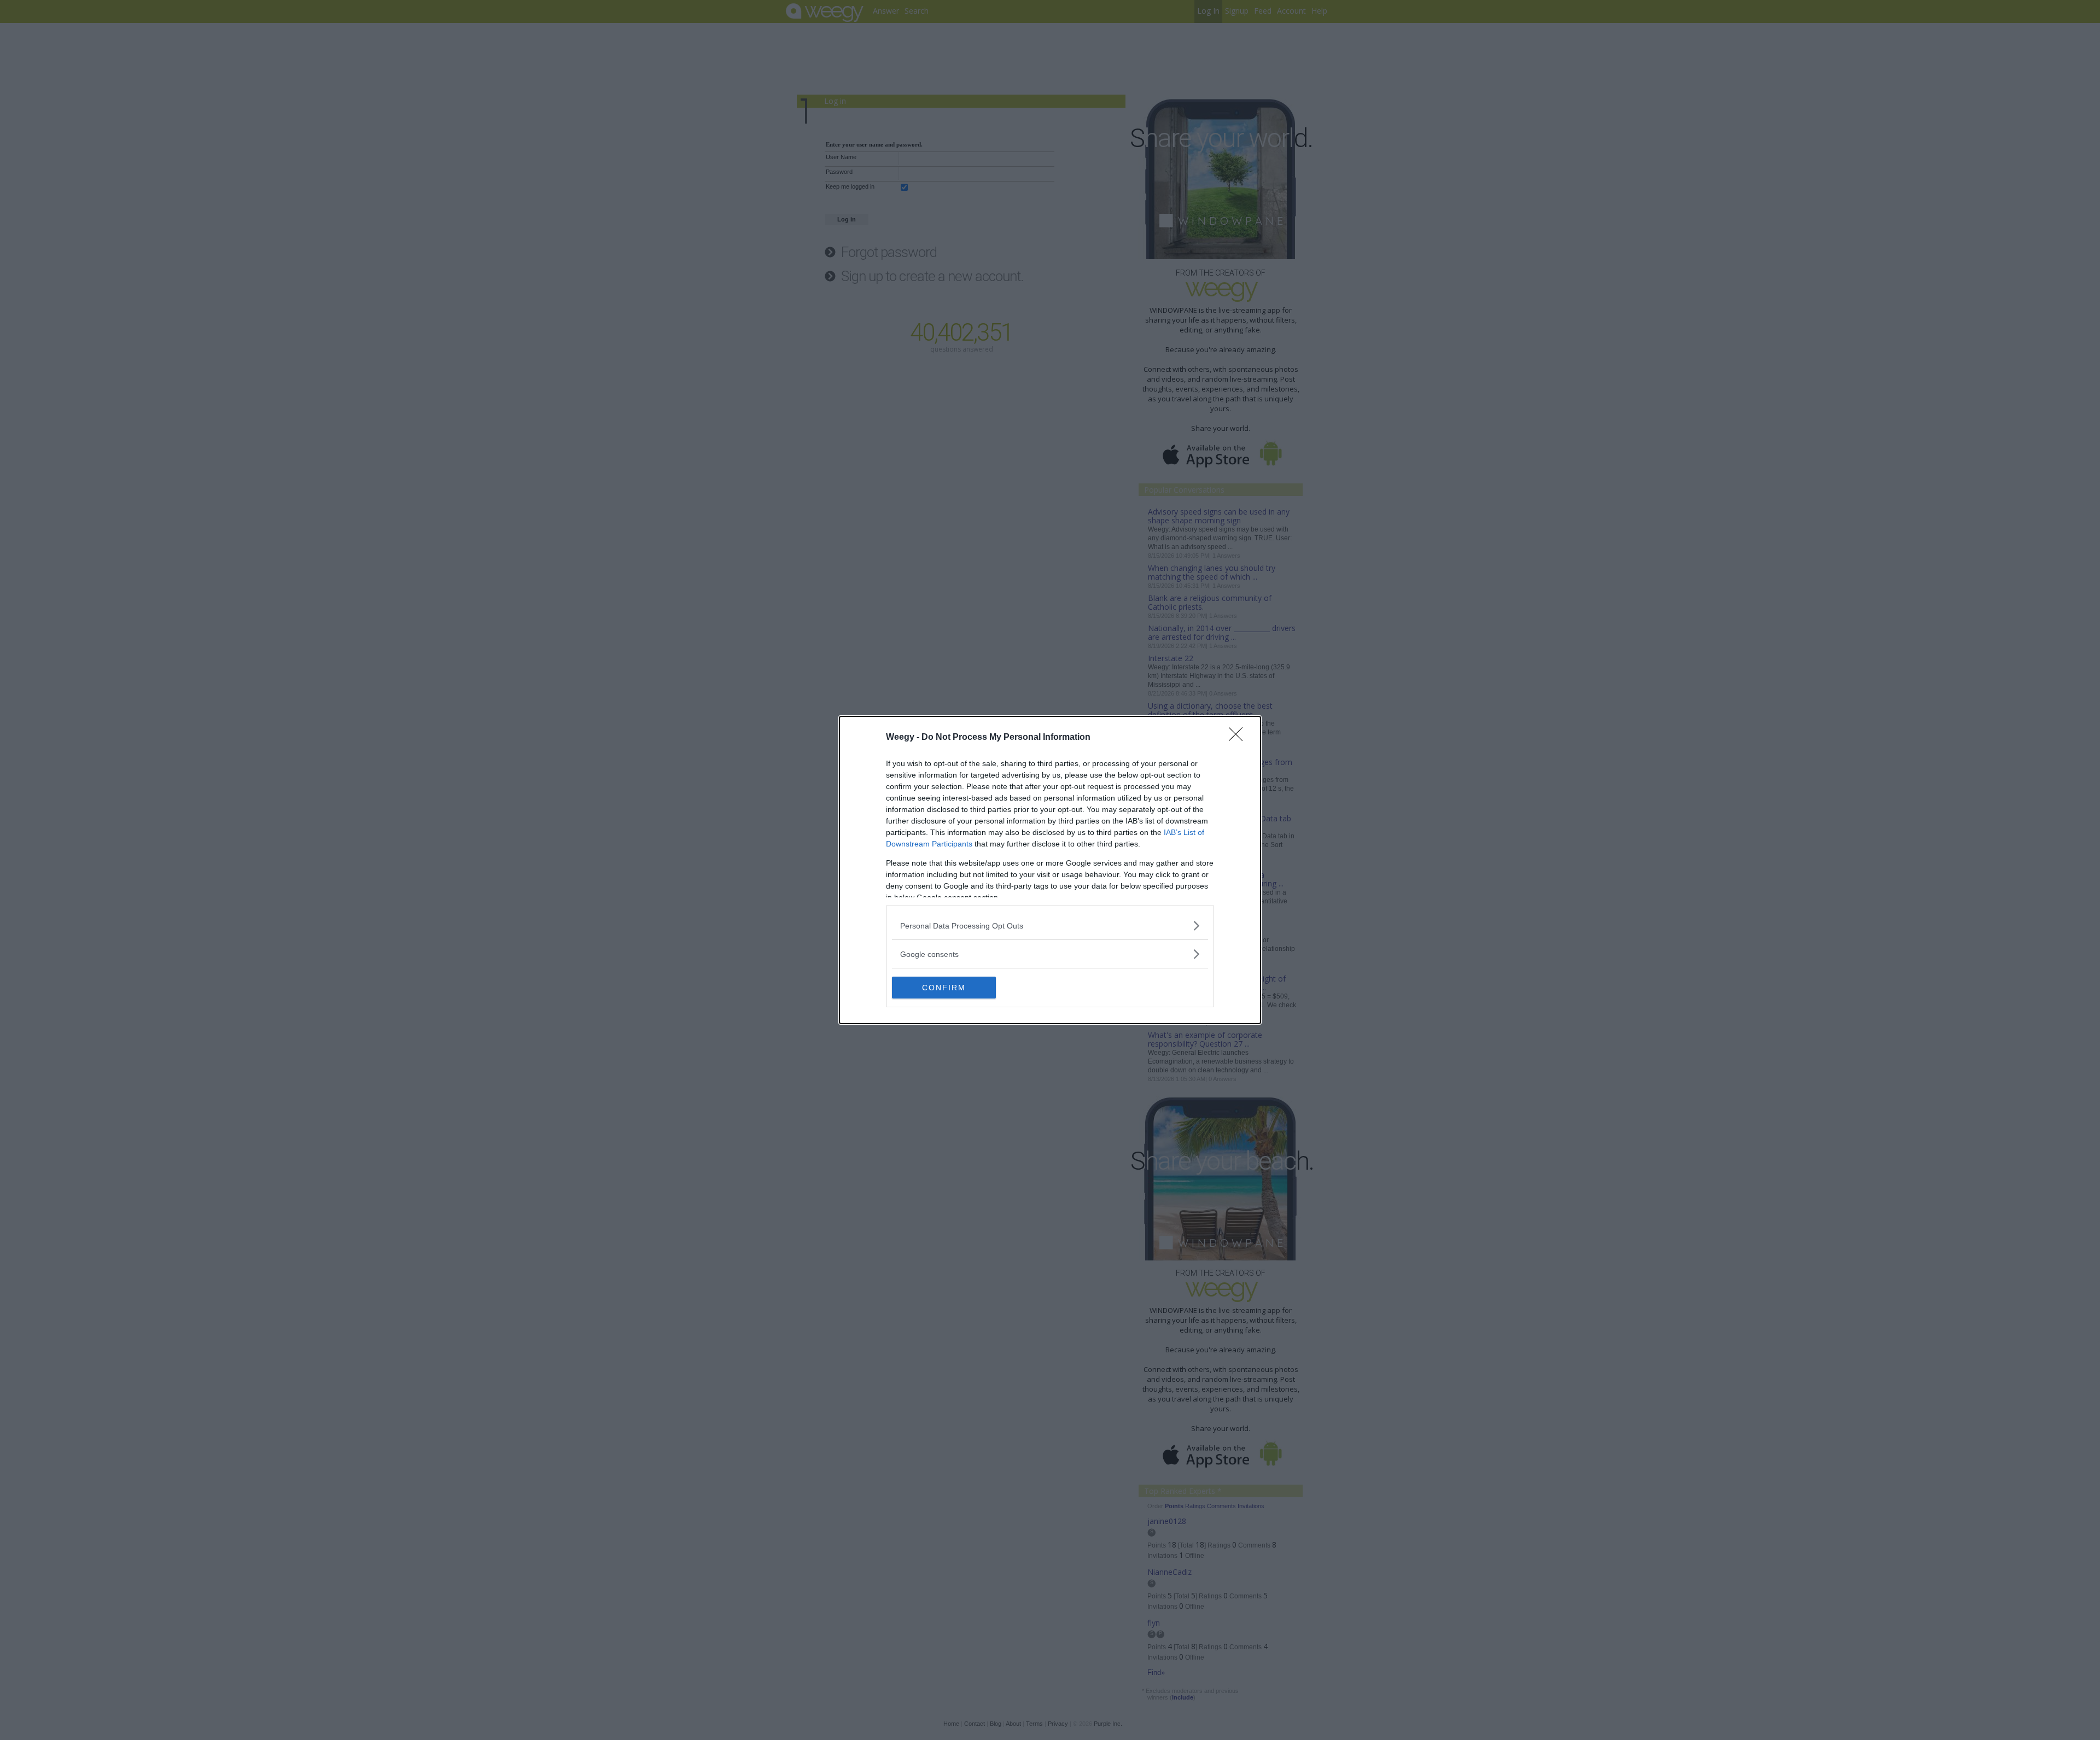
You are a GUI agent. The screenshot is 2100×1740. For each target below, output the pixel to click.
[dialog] (1050, 870)
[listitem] (1050, 926)
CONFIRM (944, 988)
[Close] (1239, 738)
